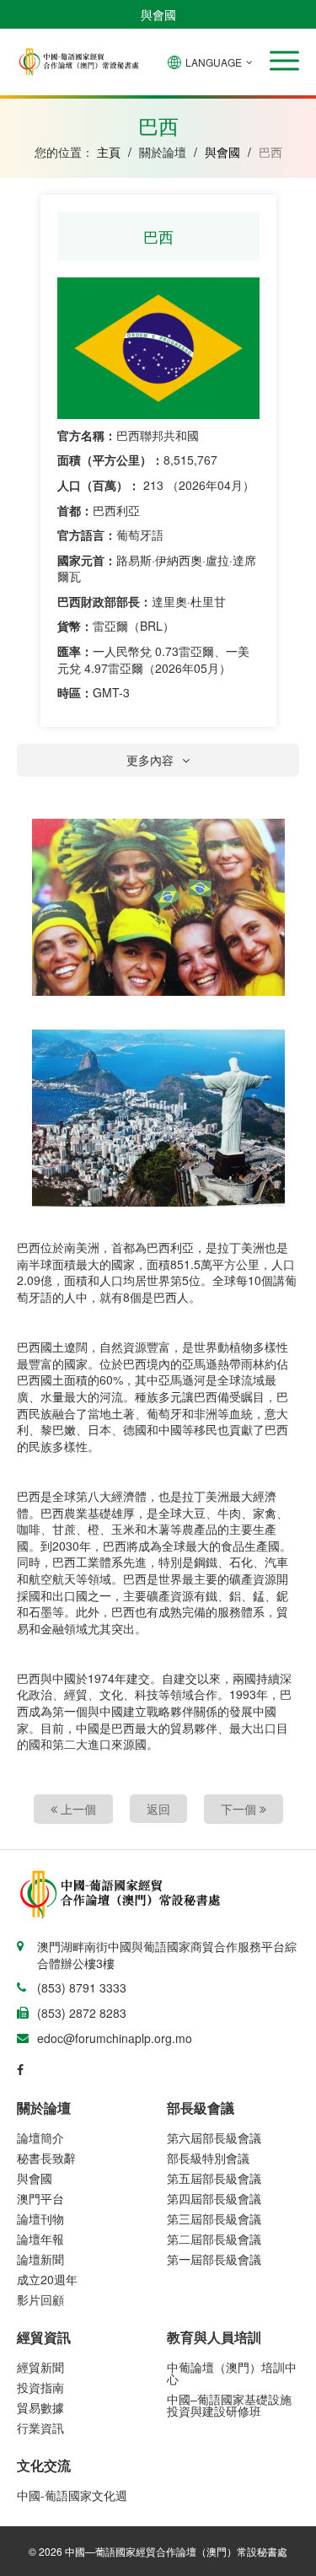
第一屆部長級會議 (214, 2259)
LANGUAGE (214, 62)
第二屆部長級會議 (214, 2239)
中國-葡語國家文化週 (72, 2495)
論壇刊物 (40, 2218)
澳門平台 (40, 2198)
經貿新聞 (40, 2367)
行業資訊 (40, 2428)
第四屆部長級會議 (214, 2198)
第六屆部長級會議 (214, 2138)
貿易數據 (40, 2407)
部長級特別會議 (208, 2158)
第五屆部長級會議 (214, 2178)
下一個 (240, 1809)
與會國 (158, 14)
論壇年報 (40, 2239)
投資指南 (40, 2387)
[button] (284, 61)
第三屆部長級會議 (214, 2218)
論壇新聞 (40, 2259)
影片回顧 (40, 2299)
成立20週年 (47, 2279)
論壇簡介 (40, 2138)
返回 (158, 1809)
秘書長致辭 (46, 2158)
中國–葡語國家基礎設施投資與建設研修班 (229, 2405)
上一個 (77, 1809)
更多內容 (150, 760)
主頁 (109, 152)
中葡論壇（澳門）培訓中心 (232, 2373)
